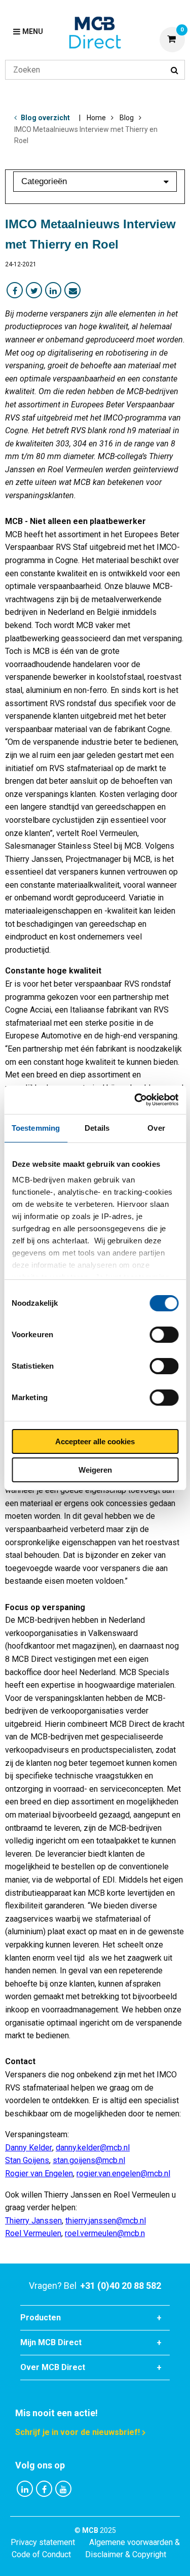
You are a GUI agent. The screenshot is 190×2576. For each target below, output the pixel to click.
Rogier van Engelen (39, 2173)
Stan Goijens (27, 2160)
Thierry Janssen (33, 2221)
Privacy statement (43, 2542)
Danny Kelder (29, 2148)
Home (96, 118)
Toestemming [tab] (36, 1128)
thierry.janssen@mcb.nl (106, 2221)
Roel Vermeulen (33, 2233)
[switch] (164, 1335)
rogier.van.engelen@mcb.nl (123, 2173)
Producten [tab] (41, 2318)
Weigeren (95, 1470)
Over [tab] (156, 1128)
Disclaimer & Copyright (126, 2554)
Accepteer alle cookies (95, 1441)
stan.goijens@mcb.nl (89, 2160)
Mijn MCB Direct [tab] (51, 2342)
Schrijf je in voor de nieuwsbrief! (78, 2432)
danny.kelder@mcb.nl (93, 2148)
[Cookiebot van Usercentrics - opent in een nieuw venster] (135, 1100)
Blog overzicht (45, 118)
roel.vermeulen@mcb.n (105, 2233)
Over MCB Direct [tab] (53, 2367)
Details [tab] (97, 1128)
